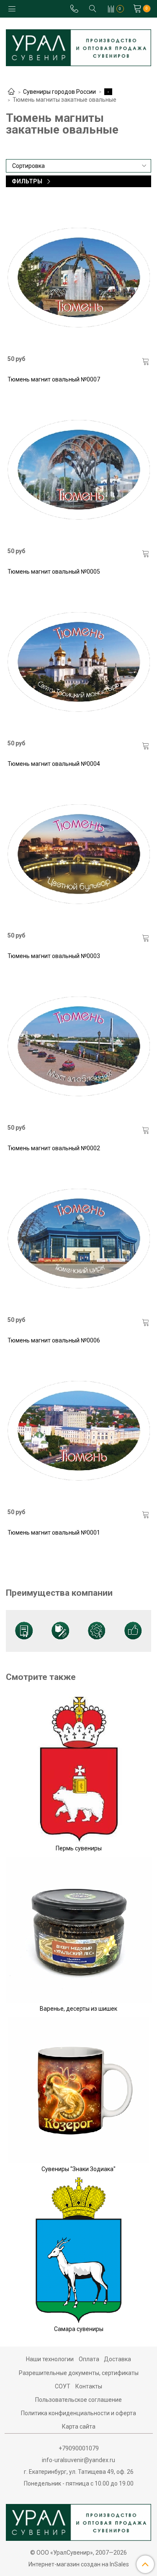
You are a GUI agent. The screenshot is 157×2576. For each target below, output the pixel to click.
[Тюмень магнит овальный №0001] (79, 1431)
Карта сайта (79, 2427)
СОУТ (63, 2386)
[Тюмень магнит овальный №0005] (79, 470)
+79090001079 (79, 2448)
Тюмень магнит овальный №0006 (54, 1340)
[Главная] (11, 92)
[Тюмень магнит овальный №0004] (79, 662)
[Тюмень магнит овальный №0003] (79, 854)
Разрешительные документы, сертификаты (79, 2373)
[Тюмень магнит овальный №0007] (79, 278)
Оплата (89, 2359)
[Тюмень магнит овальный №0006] (79, 1239)
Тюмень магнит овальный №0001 (54, 1533)
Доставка (117, 2359)
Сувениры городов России (59, 92)
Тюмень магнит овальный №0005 (54, 572)
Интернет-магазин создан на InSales (79, 2564)
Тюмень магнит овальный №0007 (54, 379)
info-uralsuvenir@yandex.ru (78, 2460)
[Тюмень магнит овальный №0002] (79, 1046)
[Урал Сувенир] (78, 46)
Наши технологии (50, 2359)
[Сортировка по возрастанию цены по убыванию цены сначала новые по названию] (78, 166)
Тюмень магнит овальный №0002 (54, 1148)
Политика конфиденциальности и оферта (78, 2413)
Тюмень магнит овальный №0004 (54, 764)
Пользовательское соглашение (78, 2400)
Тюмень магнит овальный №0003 (54, 956)
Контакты (89, 2386)
